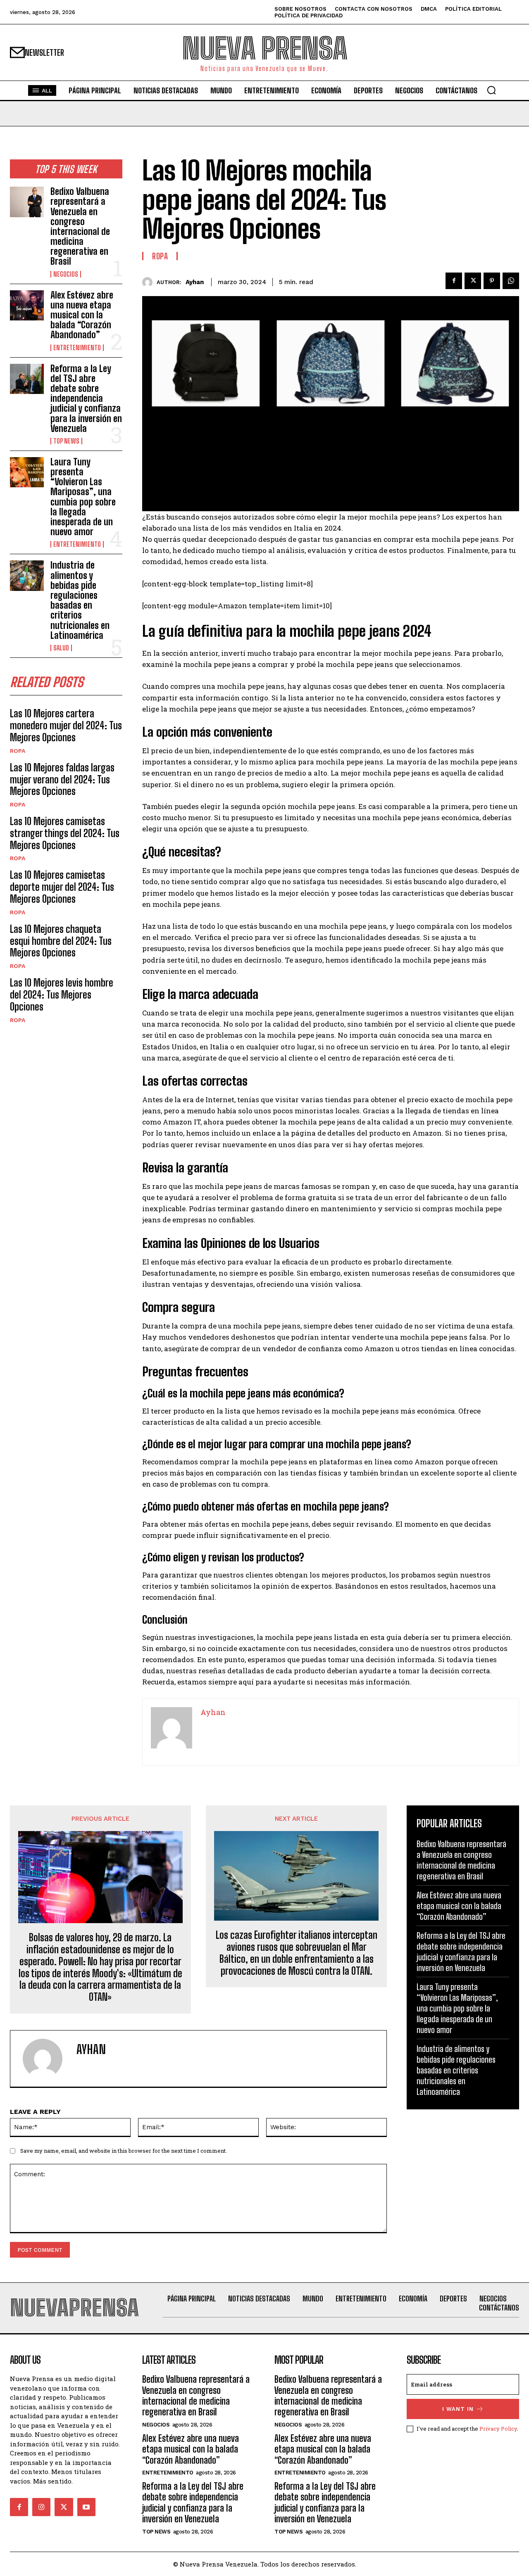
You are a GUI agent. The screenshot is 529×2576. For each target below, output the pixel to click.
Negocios (66, 274)
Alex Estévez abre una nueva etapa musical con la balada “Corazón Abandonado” (82, 315)
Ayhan (195, 282)
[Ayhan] (149, 282)
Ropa (18, 751)
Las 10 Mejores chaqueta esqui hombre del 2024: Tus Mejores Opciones (61, 941)
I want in (458, 2409)
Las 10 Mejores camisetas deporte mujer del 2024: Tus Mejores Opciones (62, 887)
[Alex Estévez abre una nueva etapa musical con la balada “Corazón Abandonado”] (27, 305)
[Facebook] (454, 281)
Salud (61, 648)
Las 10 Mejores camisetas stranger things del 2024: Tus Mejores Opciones (65, 833)
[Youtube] (86, 2507)
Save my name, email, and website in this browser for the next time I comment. (124, 2151)
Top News (66, 441)
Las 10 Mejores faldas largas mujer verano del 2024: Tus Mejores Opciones (62, 779)
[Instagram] (41, 2507)
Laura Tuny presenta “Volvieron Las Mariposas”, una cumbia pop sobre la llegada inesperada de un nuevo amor (83, 497)
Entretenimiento (77, 348)
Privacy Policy (498, 2429)
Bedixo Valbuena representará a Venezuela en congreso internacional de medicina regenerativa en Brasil (80, 226)
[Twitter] (473, 281)
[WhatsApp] (511, 281)
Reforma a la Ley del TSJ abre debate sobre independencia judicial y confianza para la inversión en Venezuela (86, 398)
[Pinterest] (492, 281)
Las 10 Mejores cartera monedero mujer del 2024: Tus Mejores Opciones (66, 725)
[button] (491, 90)
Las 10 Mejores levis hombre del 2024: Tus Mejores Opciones (62, 995)
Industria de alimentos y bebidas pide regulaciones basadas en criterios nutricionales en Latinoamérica (80, 600)
